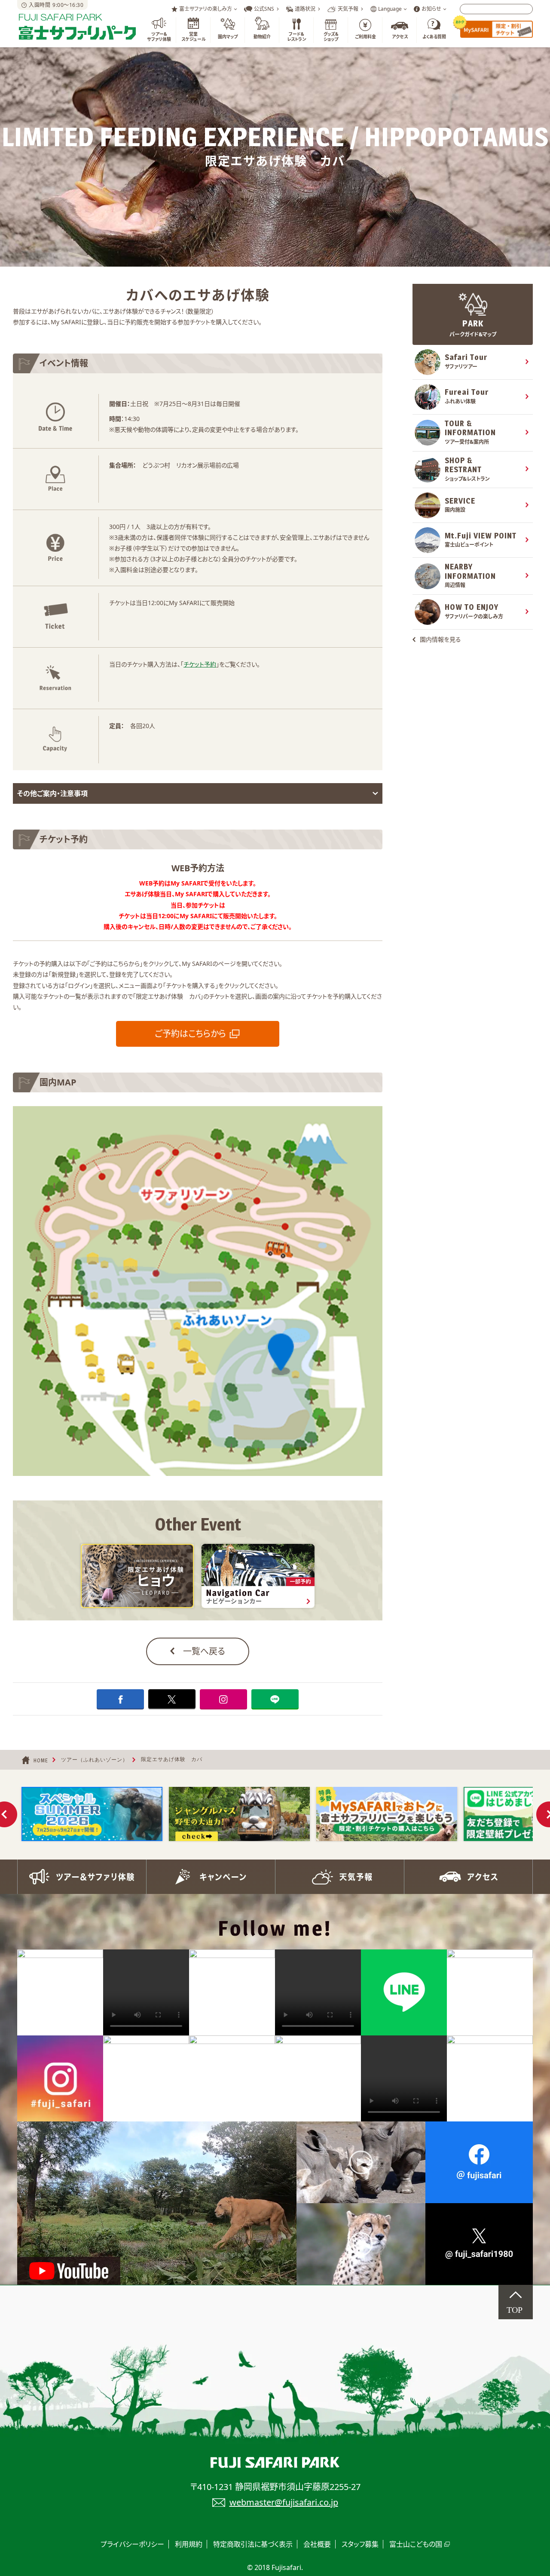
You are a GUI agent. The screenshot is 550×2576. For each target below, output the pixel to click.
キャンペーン (211, 1877)
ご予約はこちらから (190, 1034)
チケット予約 (200, 664)
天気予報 (339, 1877)
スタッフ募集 (360, 2544)
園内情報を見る (440, 639)
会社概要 (317, 2544)
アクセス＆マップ (468, 1877)
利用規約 (189, 2544)
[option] (92, 1814)
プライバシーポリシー (132, 2544)
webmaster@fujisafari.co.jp (284, 2502)
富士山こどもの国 (416, 2544)
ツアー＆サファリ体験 (82, 1877)
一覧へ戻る (204, 1651)
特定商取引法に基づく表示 (253, 2544)
